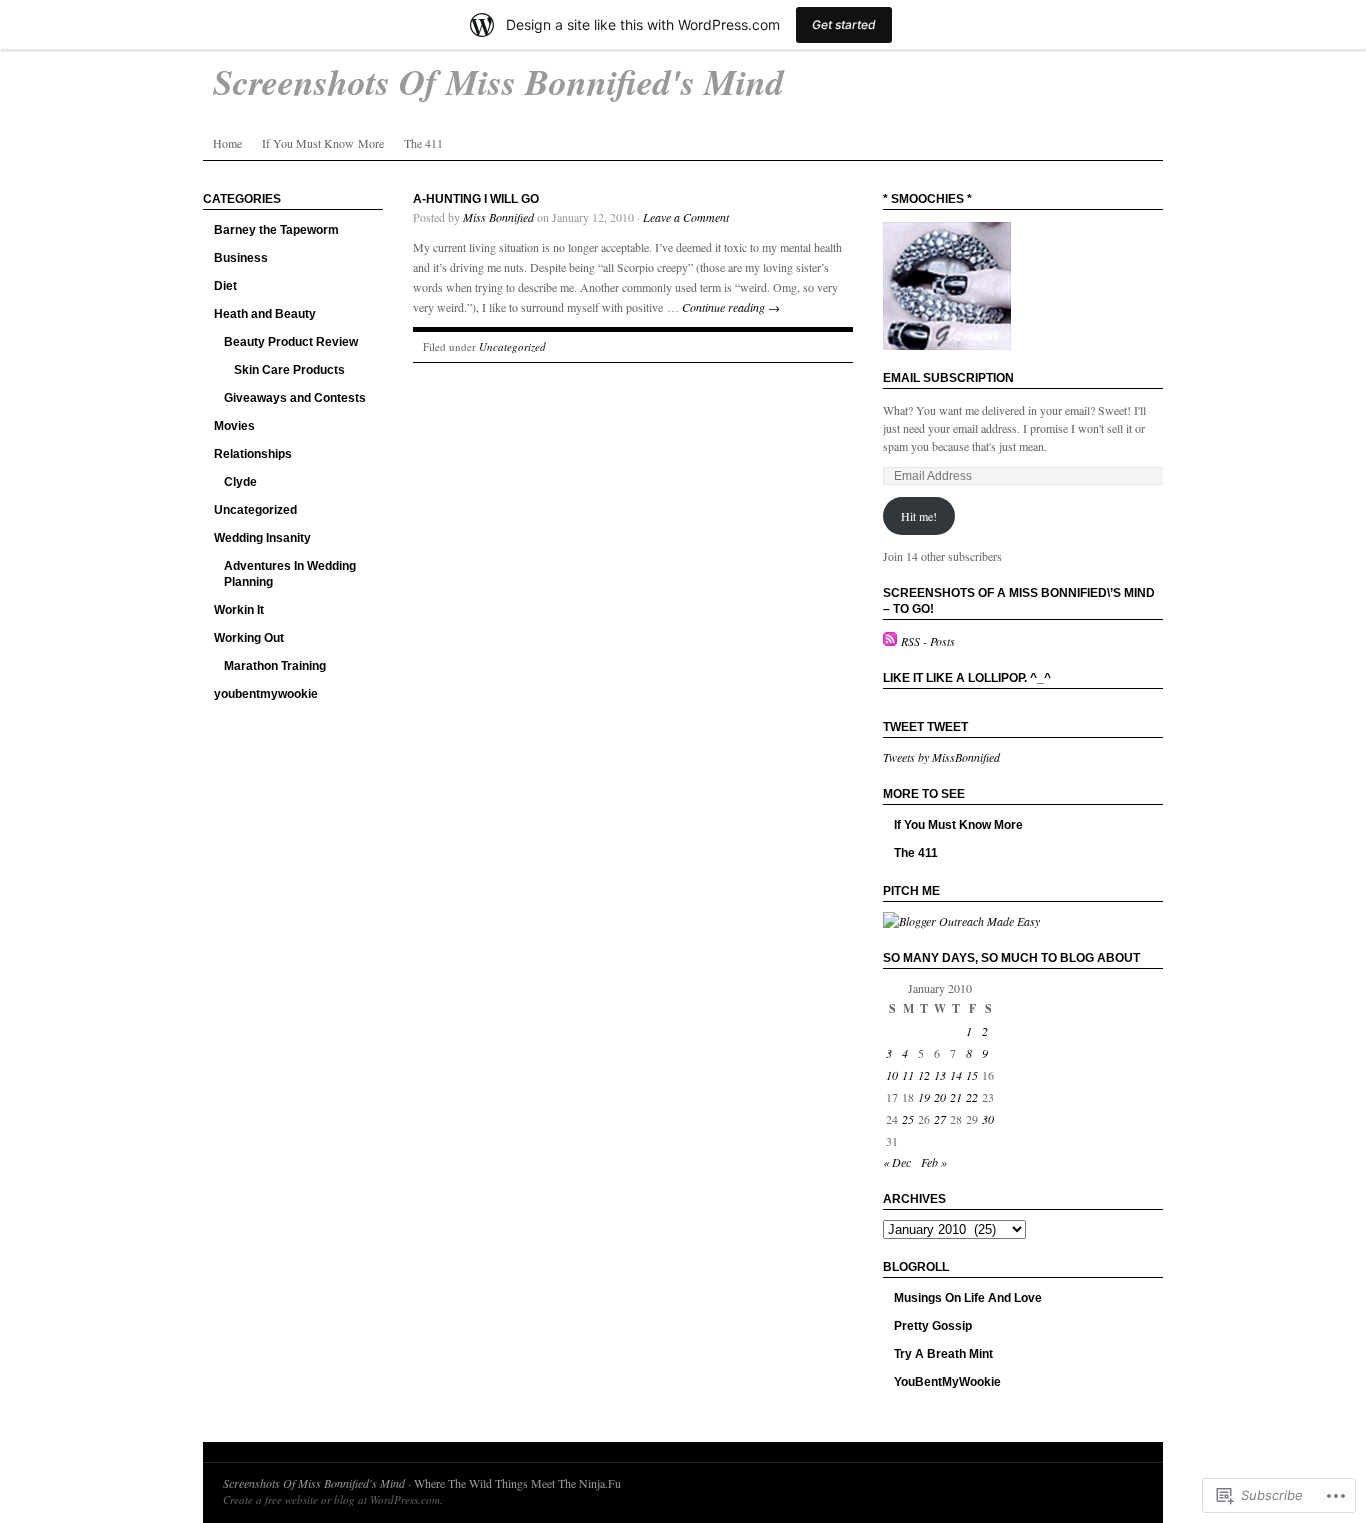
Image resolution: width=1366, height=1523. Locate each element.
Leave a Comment (686, 217)
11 (908, 1075)
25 (908, 1119)
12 (924, 1075)
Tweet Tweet (925, 727)
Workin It (239, 610)
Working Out (249, 638)
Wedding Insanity (262, 538)
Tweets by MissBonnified (941, 757)
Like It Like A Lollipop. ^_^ (967, 678)
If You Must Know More (323, 143)
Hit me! (919, 516)
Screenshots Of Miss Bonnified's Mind (314, 1483)
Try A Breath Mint (943, 1354)
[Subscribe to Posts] (890, 641)
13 (940, 1075)
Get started (844, 24)
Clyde (240, 482)
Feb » (934, 1162)
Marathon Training (275, 666)
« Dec (897, 1162)
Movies (234, 426)
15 (972, 1075)
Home (227, 143)
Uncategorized (255, 510)
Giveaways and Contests (295, 398)
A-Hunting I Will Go (476, 199)
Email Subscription (948, 378)
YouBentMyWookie (947, 1382)
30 (988, 1119)
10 (892, 1075)
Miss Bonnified (498, 217)
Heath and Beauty (265, 314)
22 (972, 1097)
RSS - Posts (928, 641)
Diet (225, 286)
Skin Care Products (289, 370)
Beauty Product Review (291, 342)
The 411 (423, 143)
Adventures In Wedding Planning (290, 574)
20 (940, 1097)
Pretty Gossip (933, 1326)
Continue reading (731, 307)
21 (956, 1097)
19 (924, 1097)
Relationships (253, 454)
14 (956, 1075)
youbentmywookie (266, 694)
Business (241, 258)
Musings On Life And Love (968, 1298)
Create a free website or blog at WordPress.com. (333, 1499)
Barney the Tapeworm (276, 230)
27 (940, 1119)
